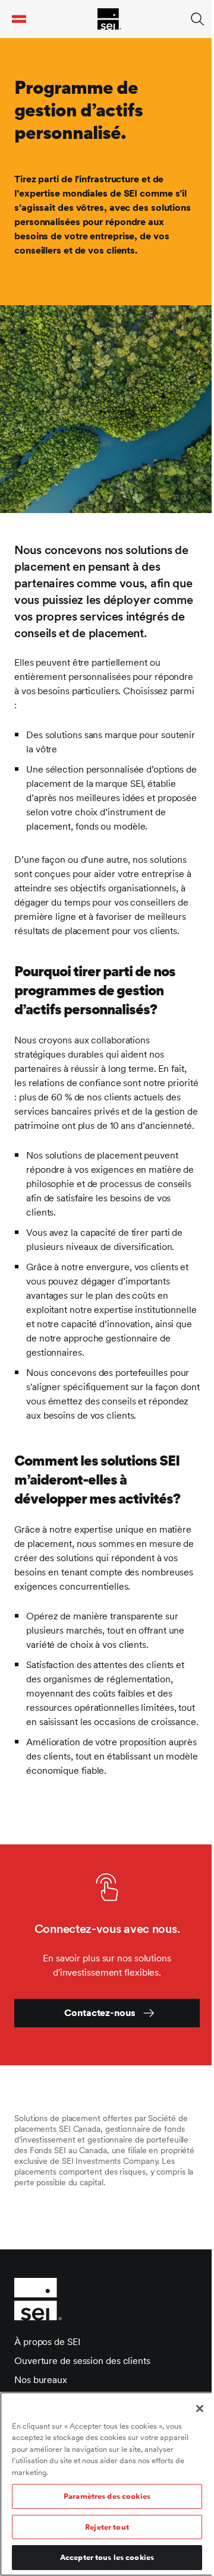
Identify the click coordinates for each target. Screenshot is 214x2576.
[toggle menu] (19, 19)
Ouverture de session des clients (82, 2361)
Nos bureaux (41, 2380)
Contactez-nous (100, 2013)
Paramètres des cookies (107, 2496)
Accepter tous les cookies (107, 2557)
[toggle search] (197, 19)
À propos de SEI (47, 2342)
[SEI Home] (109, 19)
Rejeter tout (107, 2527)
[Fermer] (200, 2409)
